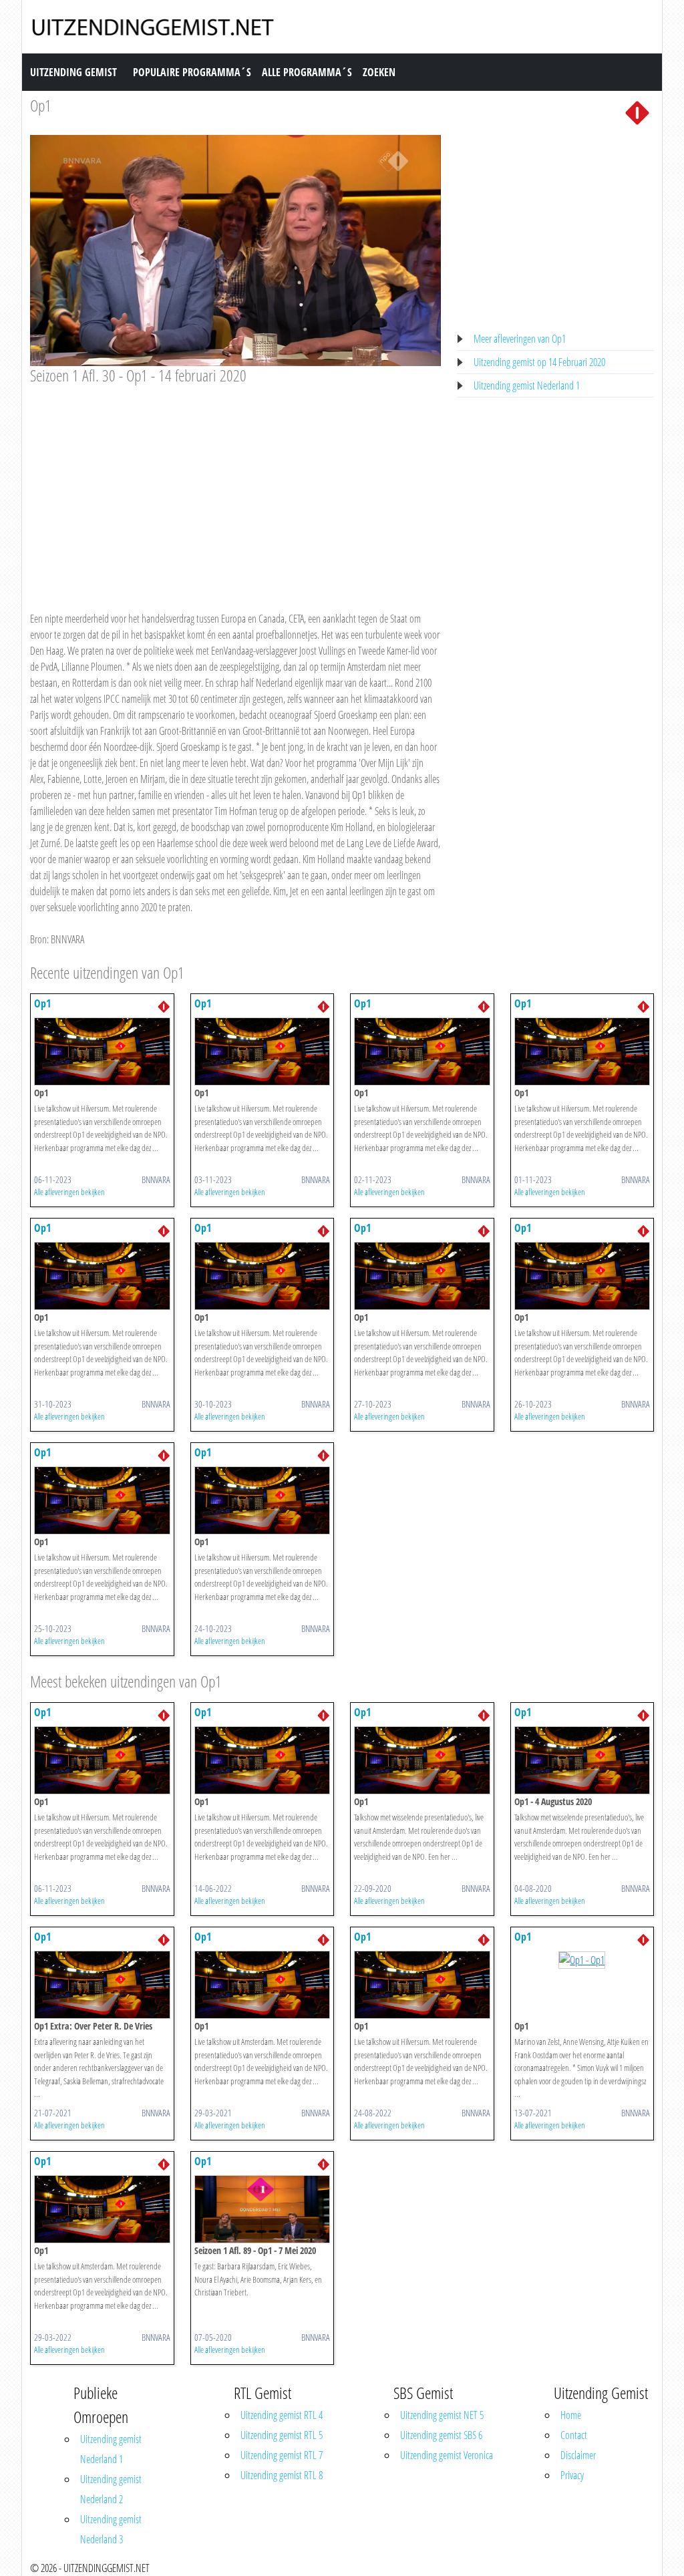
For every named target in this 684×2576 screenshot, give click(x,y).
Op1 (41, 105)
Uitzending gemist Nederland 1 (527, 385)
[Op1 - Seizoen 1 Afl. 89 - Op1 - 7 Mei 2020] (263, 2208)
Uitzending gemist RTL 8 (282, 2475)
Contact (574, 2435)
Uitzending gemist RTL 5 (282, 2435)
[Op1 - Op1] (102, 1050)
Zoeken (379, 72)
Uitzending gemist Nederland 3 (111, 2529)
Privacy (572, 2475)
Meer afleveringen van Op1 (520, 339)
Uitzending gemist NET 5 (442, 2415)
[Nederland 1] (637, 112)
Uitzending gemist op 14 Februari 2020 (539, 362)
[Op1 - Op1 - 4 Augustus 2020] (582, 1759)
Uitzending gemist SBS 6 (441, 2435)
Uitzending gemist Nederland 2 (111, 2489)
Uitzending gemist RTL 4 (282, 2415)
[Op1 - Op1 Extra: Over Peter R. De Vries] (102, 1983)
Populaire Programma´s (192, 72)
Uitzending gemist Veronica (447, 2455)
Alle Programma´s (307, 72)
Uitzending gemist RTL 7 (282, 2455)
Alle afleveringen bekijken (69, 1192)
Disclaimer (578, 2455)
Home (571, 2415)
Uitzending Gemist (73, 72)
